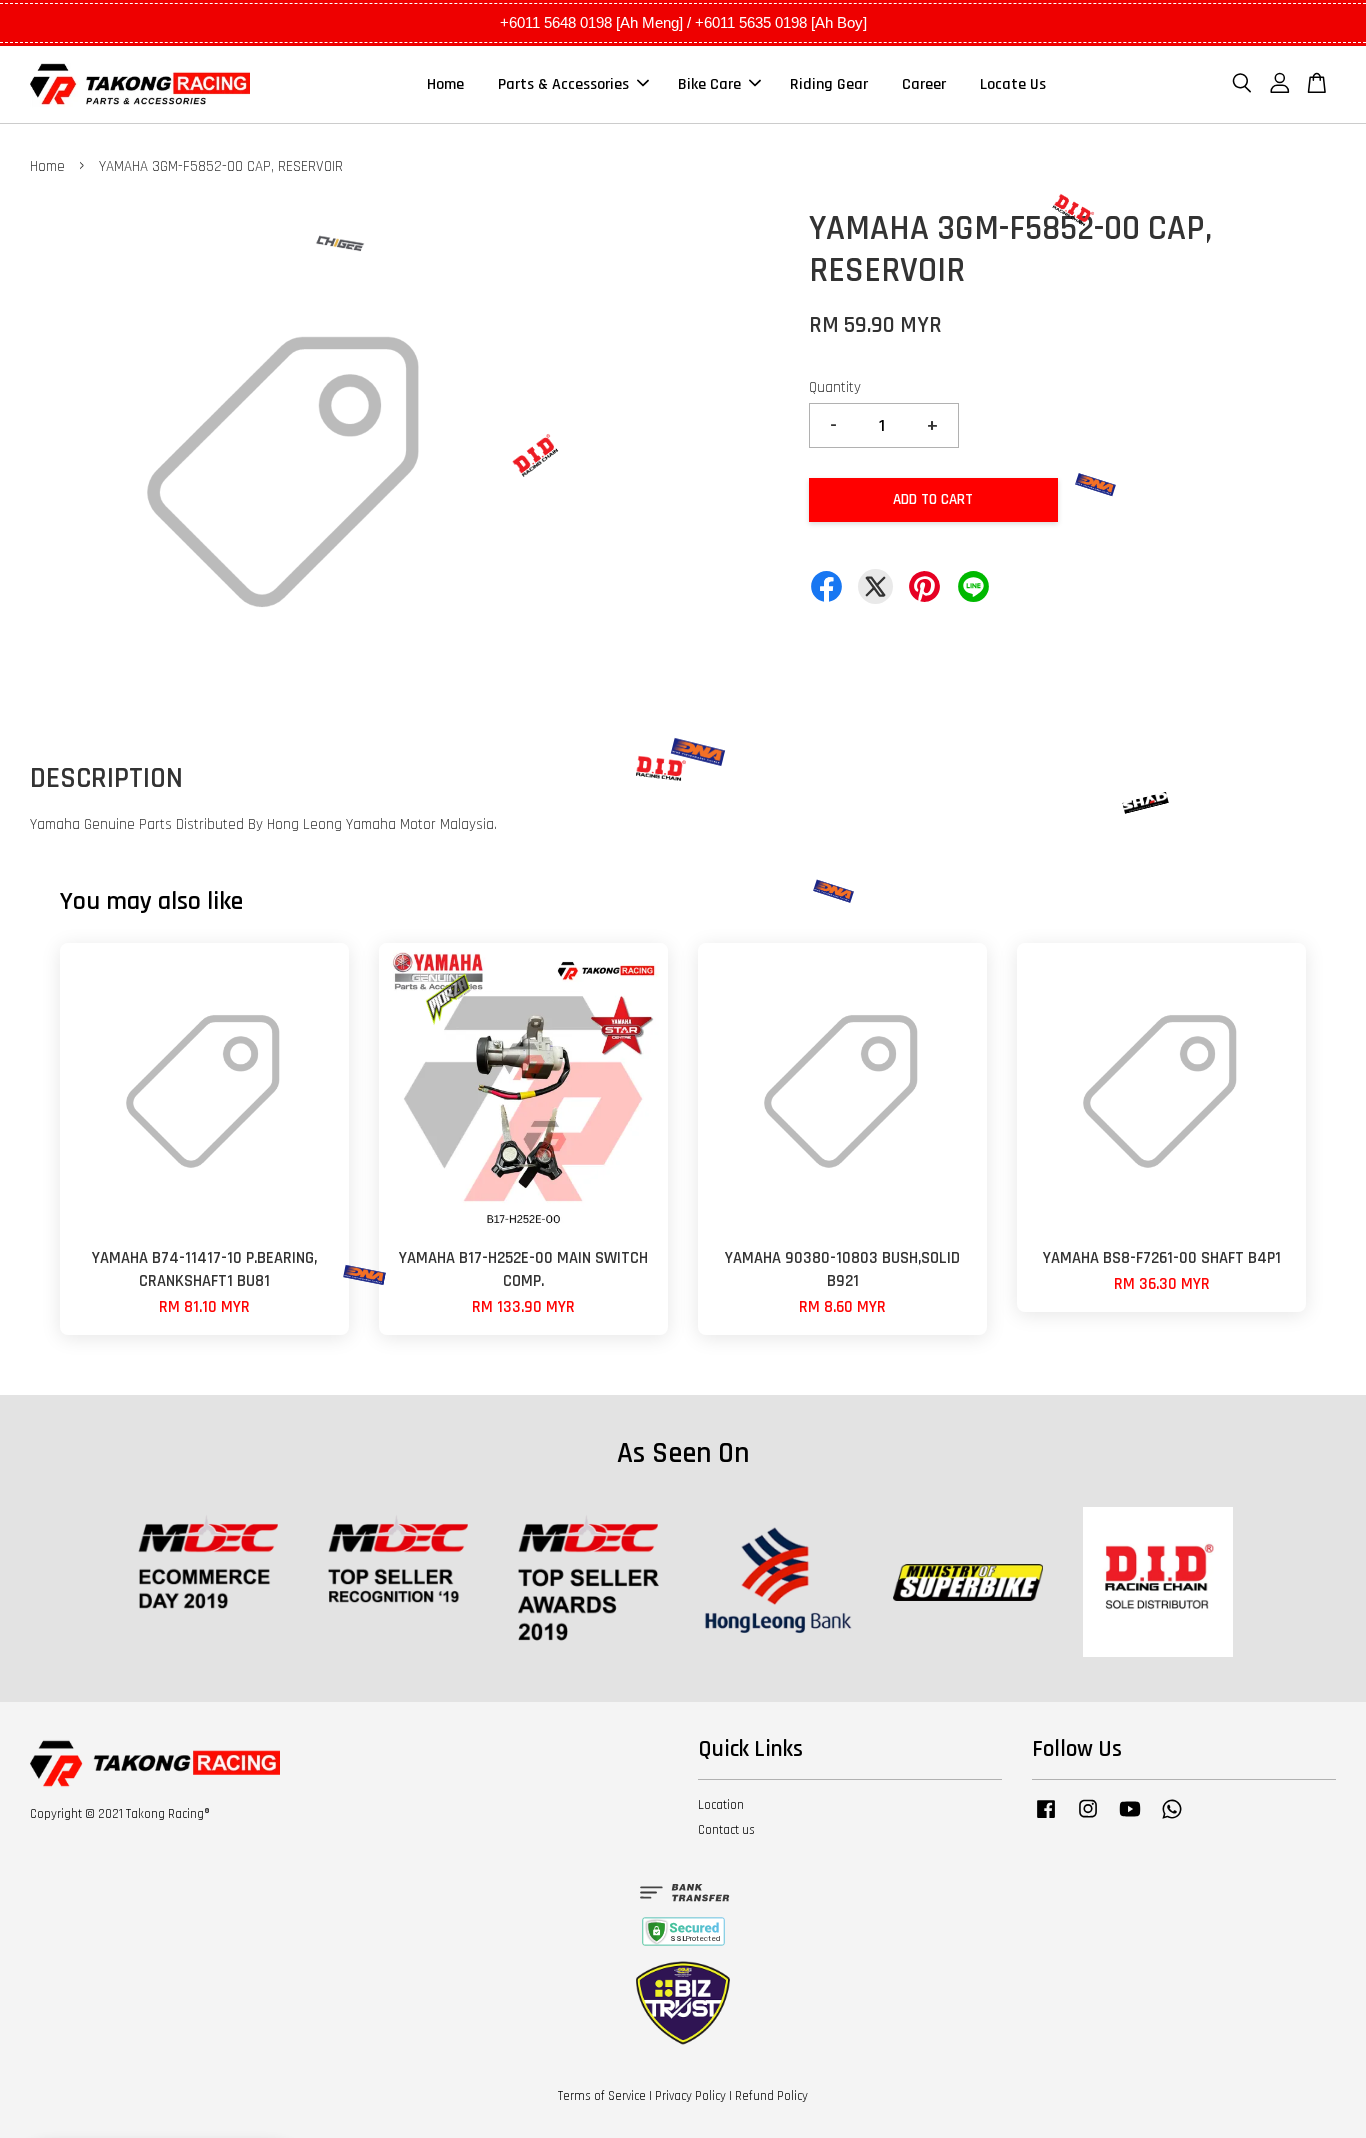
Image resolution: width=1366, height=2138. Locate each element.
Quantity (835, 387)
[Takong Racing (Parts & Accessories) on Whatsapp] (1172, 1819)
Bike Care (709, 84)
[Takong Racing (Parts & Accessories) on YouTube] (1130, 1819)
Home (445, 84)
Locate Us (1013, 84)
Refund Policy (771, 2096)
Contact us (726, 1830)
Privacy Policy (690, 2096)
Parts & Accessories (563, 84)
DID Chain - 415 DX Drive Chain (182, 2083)
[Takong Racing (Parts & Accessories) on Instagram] (1088, 1819)
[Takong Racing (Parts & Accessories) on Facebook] (1046, 1819)
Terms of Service (602, 2096)
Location (721, 1805)
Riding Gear (829, 84)
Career (924, 84)
